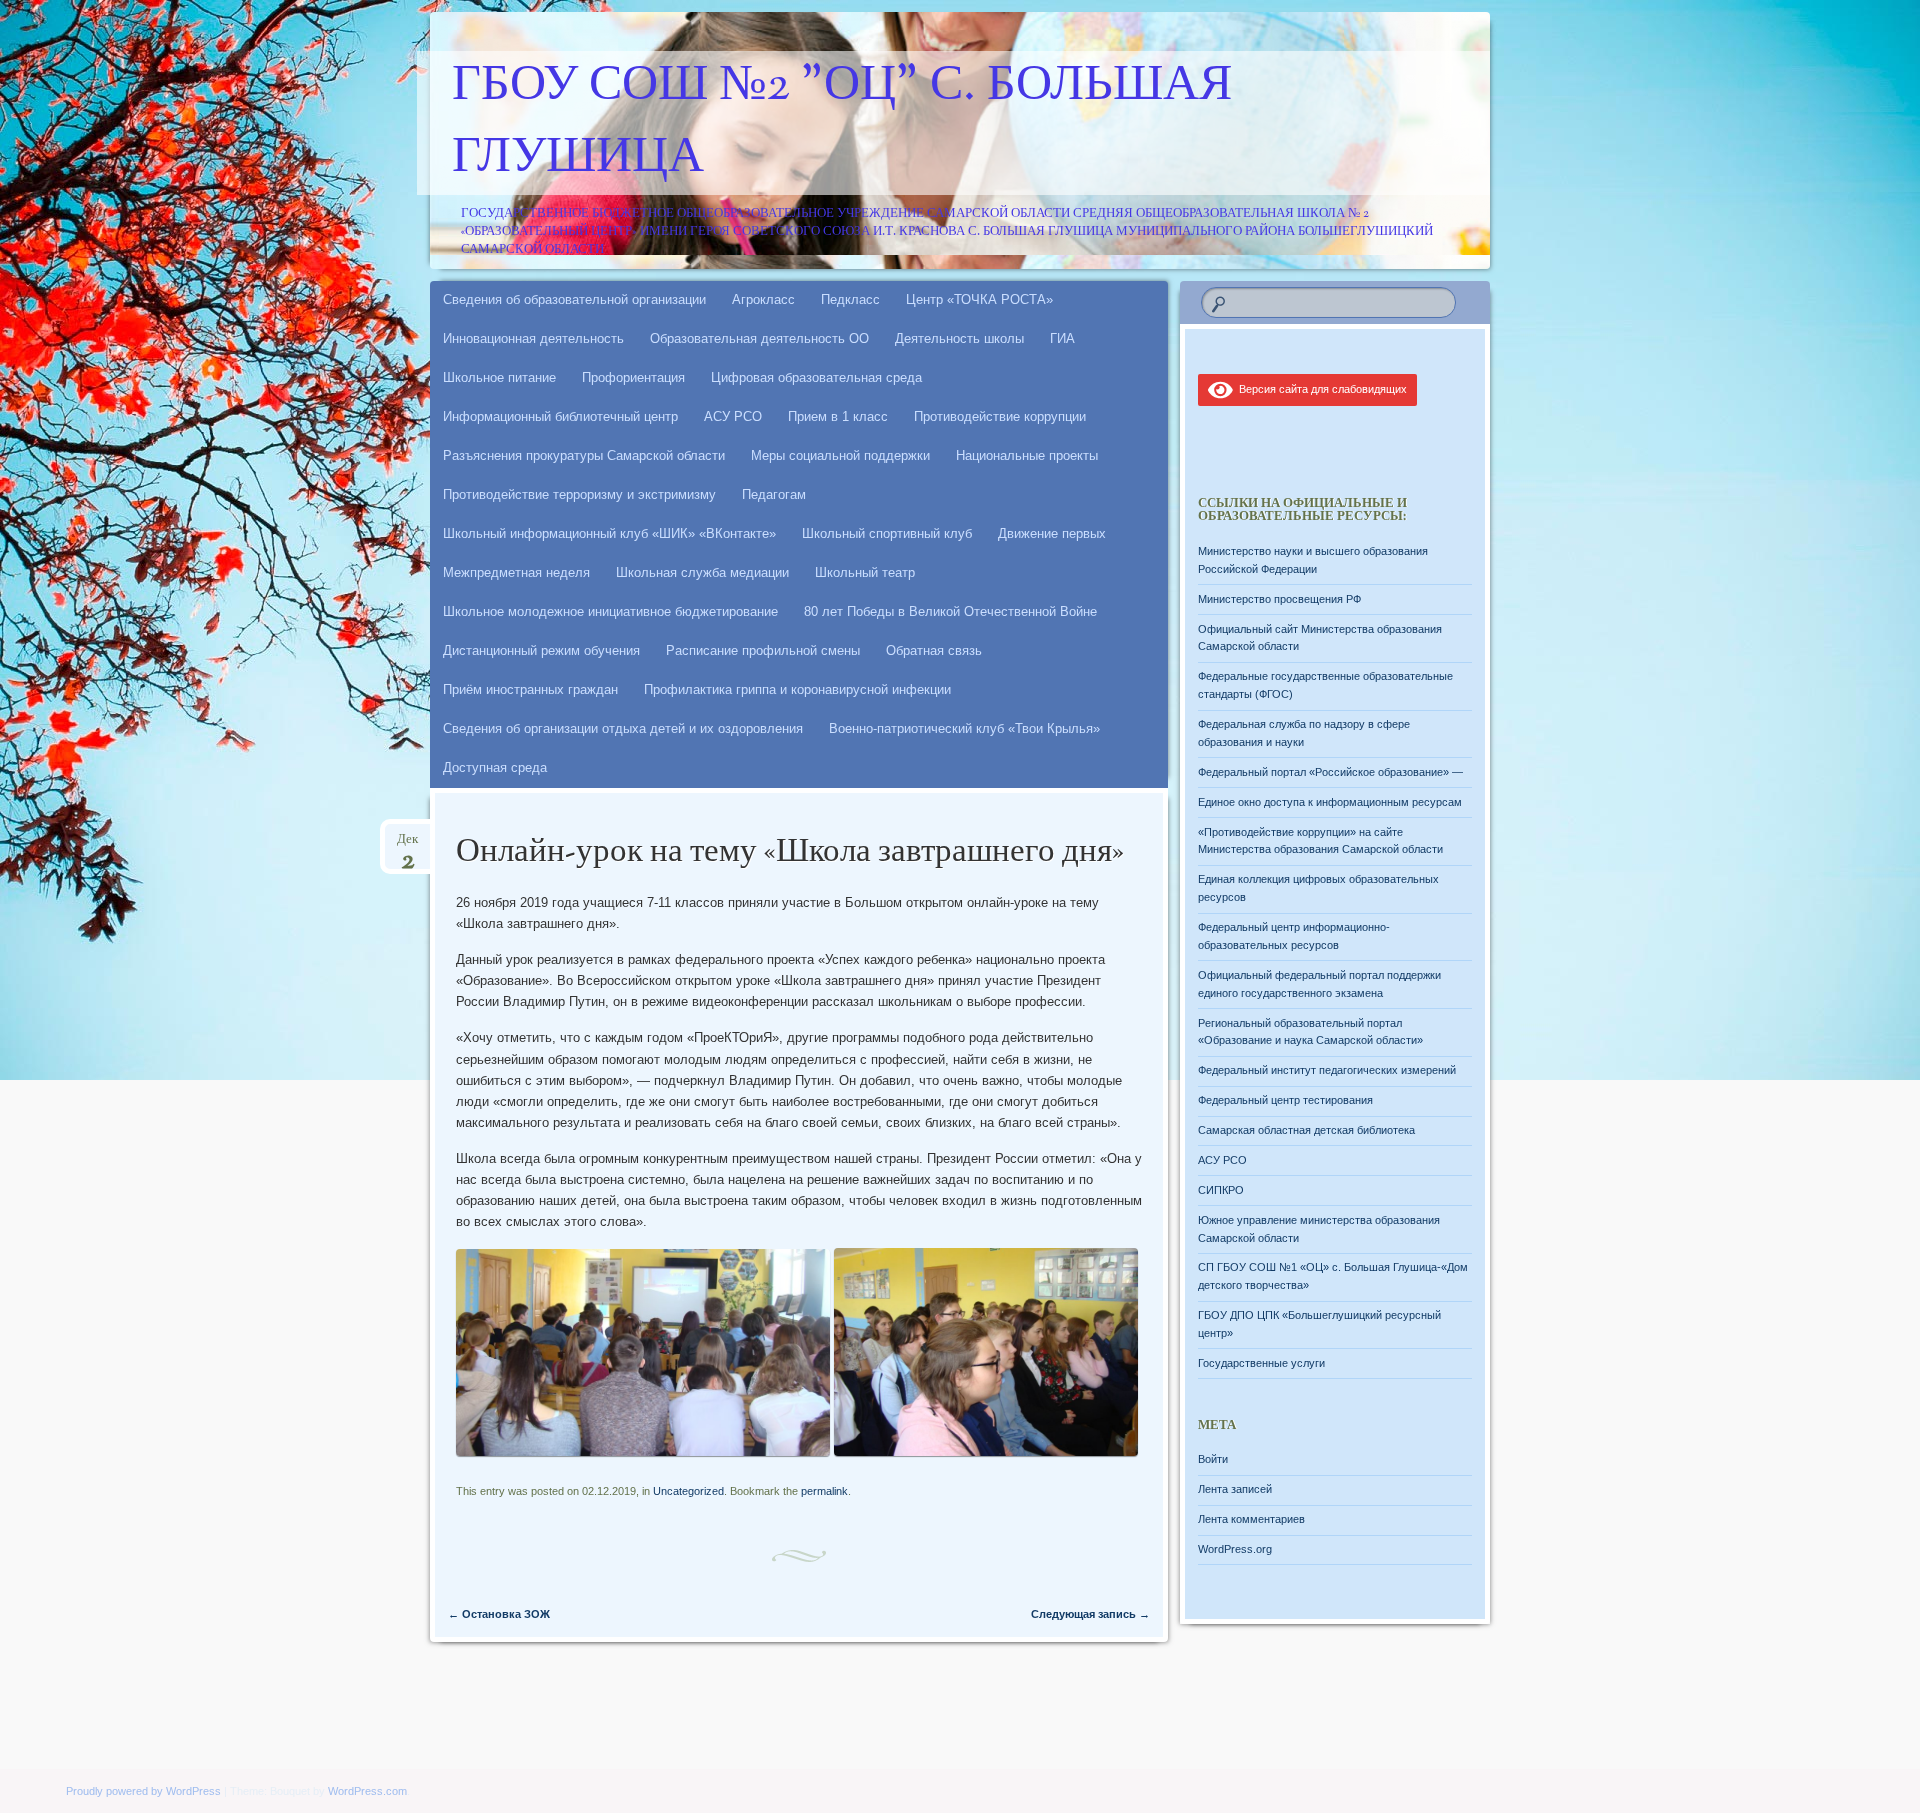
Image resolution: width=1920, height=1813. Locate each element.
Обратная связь (934, 650)
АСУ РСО (733, 416)
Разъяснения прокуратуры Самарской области (584, 455)
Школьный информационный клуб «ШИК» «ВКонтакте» (609, 533)
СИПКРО (1221, 1190)
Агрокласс (763, 299)
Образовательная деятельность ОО (759, 338)
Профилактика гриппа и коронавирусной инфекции (797, 689)
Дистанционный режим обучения (541, 650)
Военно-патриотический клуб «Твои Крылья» (964, 728)
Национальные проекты (1027, 455)
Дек (407, 845)
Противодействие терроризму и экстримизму (579, 494)
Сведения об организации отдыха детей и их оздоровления (623, 728)
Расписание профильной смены (763, 650)
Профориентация (633, 377)
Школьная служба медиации (702, 572)
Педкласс (850, 299)
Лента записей (1235, 1489)
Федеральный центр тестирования (1285, 1100)
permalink (824, 1491)
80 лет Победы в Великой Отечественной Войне (950, 611)
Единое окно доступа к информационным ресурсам (1330, 802)
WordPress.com (367, 1791)
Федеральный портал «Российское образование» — (1330, 772)
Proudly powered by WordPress (143, 1791)
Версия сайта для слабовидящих (1320, 389)
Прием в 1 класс (838, 416)
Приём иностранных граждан (530, 689)
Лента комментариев (1251, 1519)
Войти (1213, 1459)
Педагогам (774, 494)
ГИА (1062, 338)
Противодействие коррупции (1000, 416)
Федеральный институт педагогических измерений (1327, 1070)
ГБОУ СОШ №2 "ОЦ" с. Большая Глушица (842, 123)
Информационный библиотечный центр (560, 416)
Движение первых (1052, 533)
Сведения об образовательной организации (574, 299)
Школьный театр (865, 572)
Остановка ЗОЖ (499, 1614)
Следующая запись (1090, 1614)
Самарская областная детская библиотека (1306, 1130)
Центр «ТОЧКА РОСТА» (979, 299)
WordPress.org (1235, 1549)
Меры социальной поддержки (840, 455)
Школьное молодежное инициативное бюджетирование (610, 611)
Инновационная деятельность (533, 338)
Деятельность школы (959, 338)
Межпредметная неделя (516, 572)
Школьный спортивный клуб (887, 533)
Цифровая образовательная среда (816, 377)
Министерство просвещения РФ (1279, 599)
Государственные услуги (1261, 1363)
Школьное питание (499, 377)
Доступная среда (495, 767)
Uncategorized (688, 1491)
